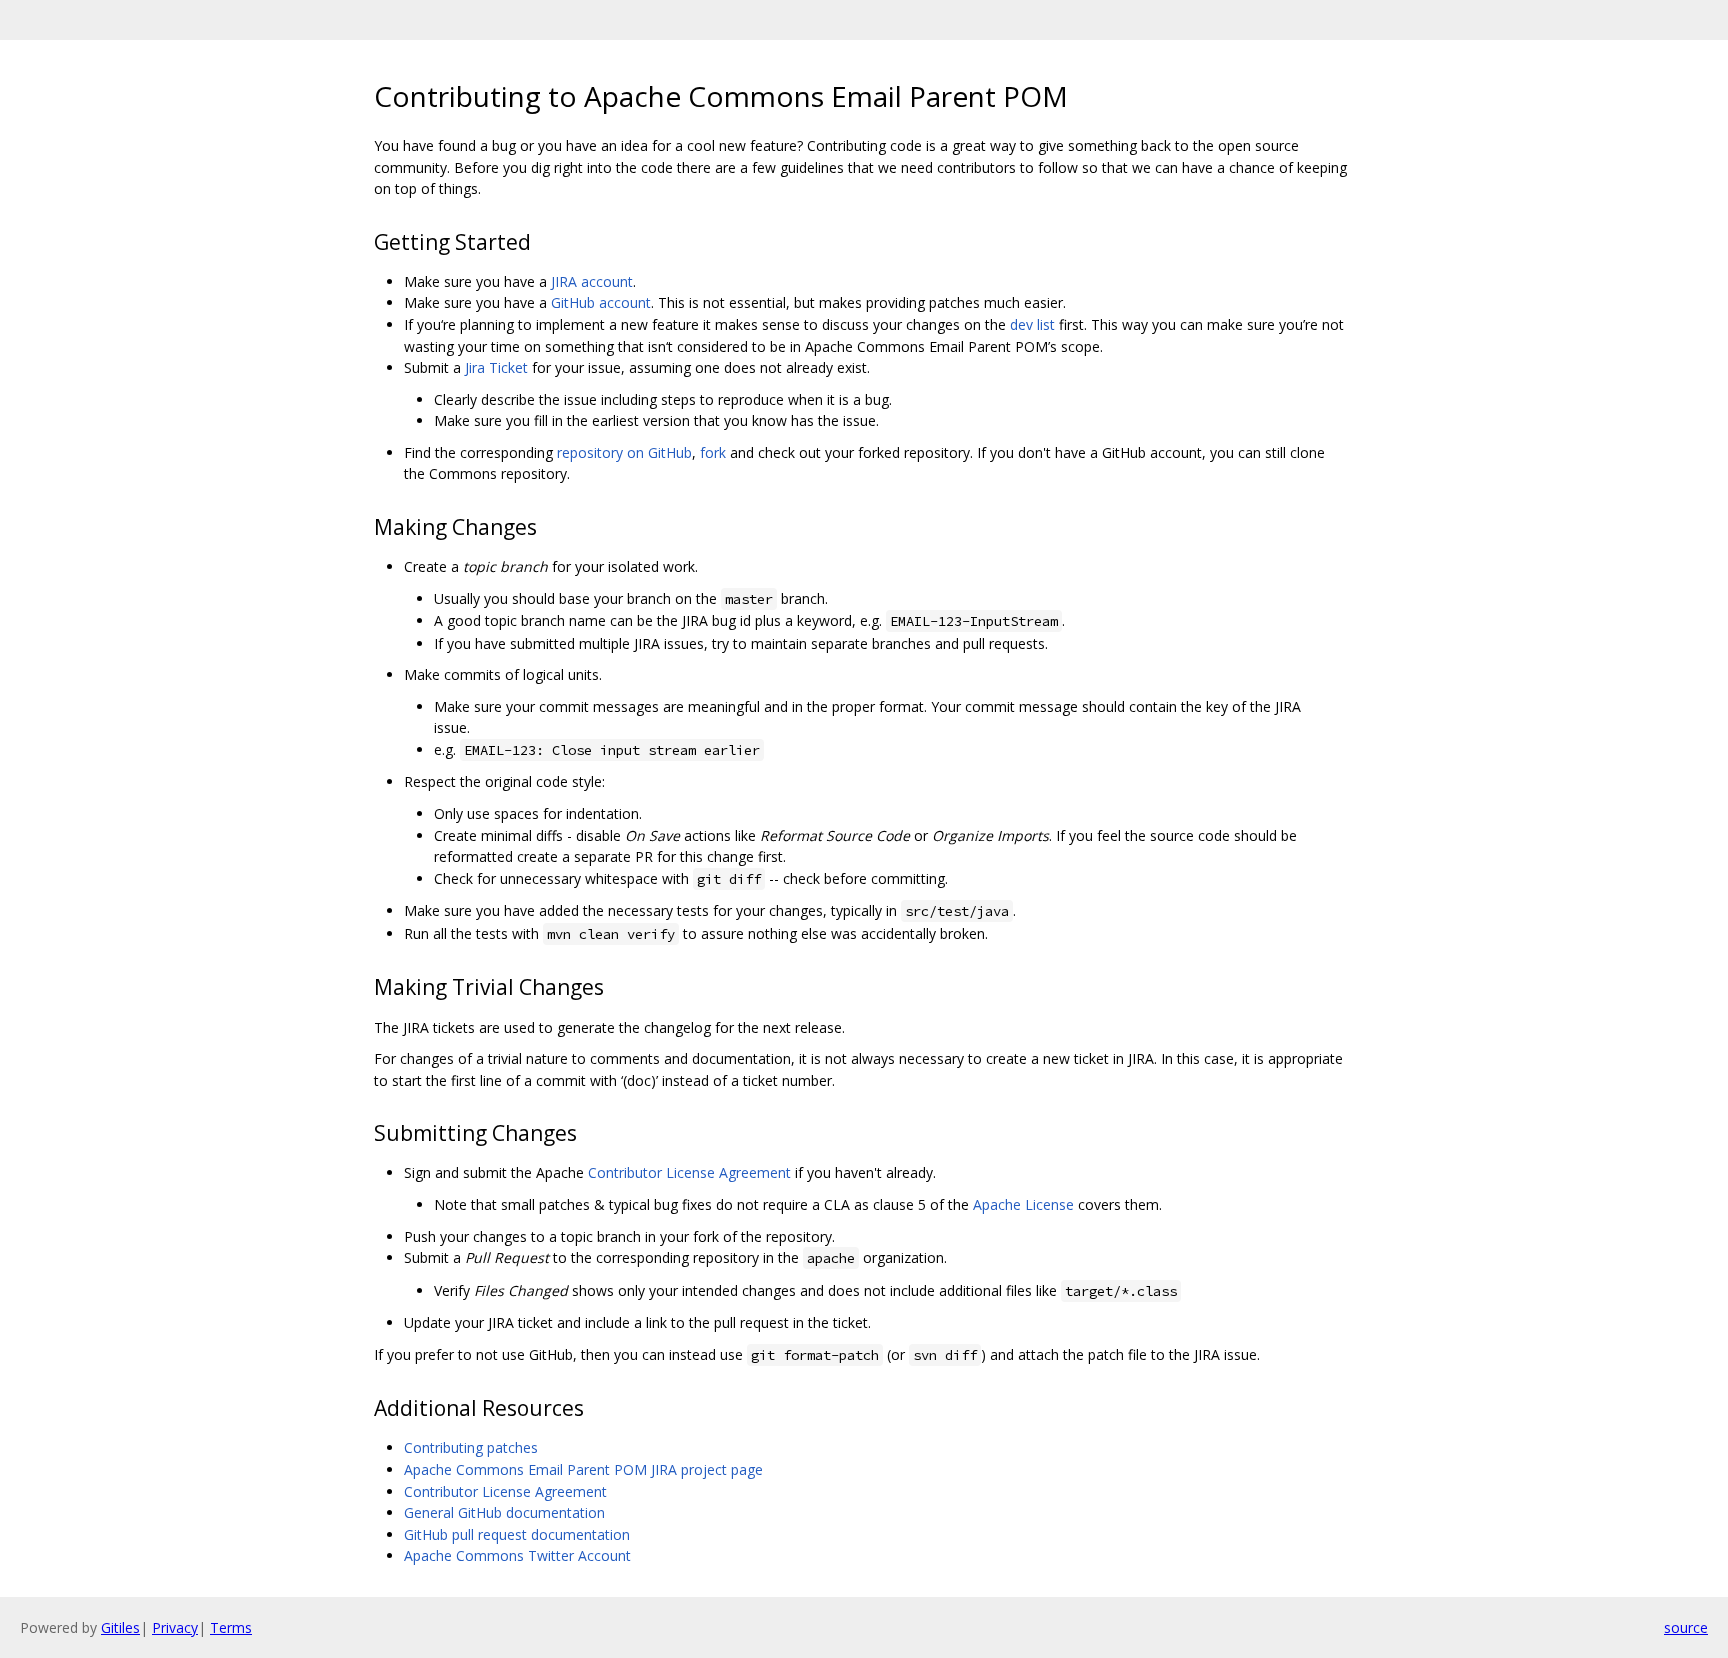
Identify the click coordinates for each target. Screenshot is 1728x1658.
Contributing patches (471, 1447)
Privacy (175, 1627)
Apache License (1023, 1204)
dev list (1032, 324)
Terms (231, 1627)
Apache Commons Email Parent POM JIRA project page (583, 1469)
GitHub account (601, 302)
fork (713, 452)
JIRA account (592, 281)
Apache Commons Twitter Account (517, 1555)
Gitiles (120, 1627)
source (1686, 1627)
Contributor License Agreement (689, 1172)
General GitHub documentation (504, 1512)
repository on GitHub (624, 452)
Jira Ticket (496, 367)
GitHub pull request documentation (517, 1534)
